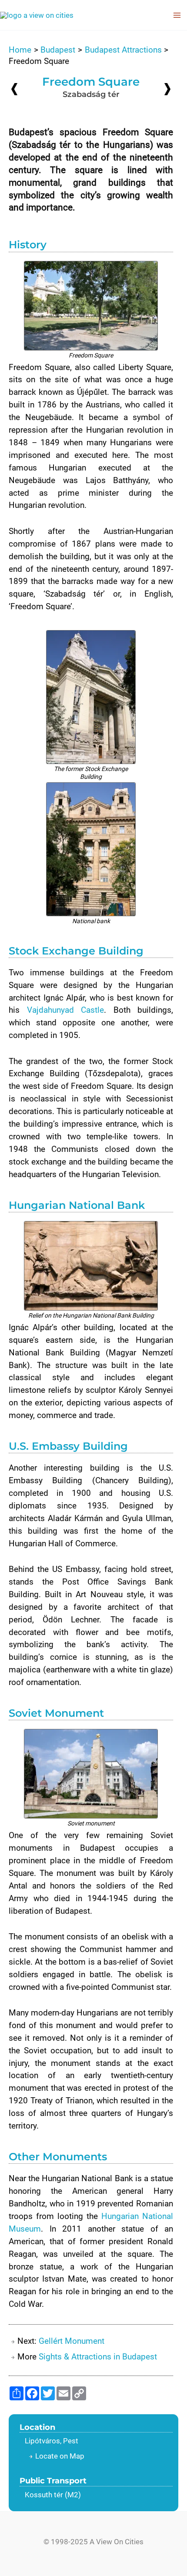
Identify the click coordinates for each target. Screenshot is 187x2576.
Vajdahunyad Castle (66, 1010)
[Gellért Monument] (167, 88)
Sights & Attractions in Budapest (98, 2357)
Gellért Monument (72, 2341)
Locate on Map (60, 2456)
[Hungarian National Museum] (14, 89)
